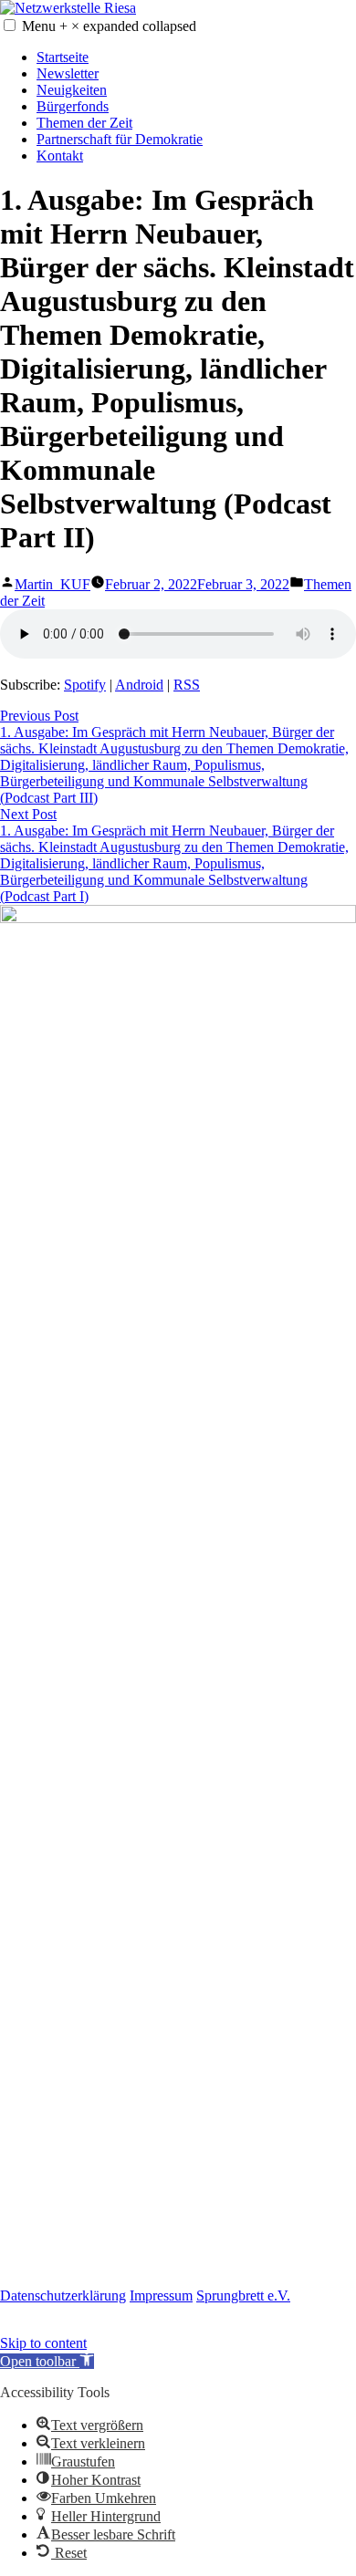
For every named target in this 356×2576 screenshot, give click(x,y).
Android (139, 685)
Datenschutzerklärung (63, 2296)
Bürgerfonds (73, 106)
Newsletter (68, 73)
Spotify (85, 685)
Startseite (63, 57)
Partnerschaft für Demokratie (120, 139)
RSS (187, 685)
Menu (109, 26)
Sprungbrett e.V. (243, 2296)
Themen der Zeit (84, 123)
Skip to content (43, 2343)
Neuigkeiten (72, 90)
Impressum (161, 2296)
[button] (10, 25)
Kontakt (60, 156)
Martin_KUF (52, 584)
